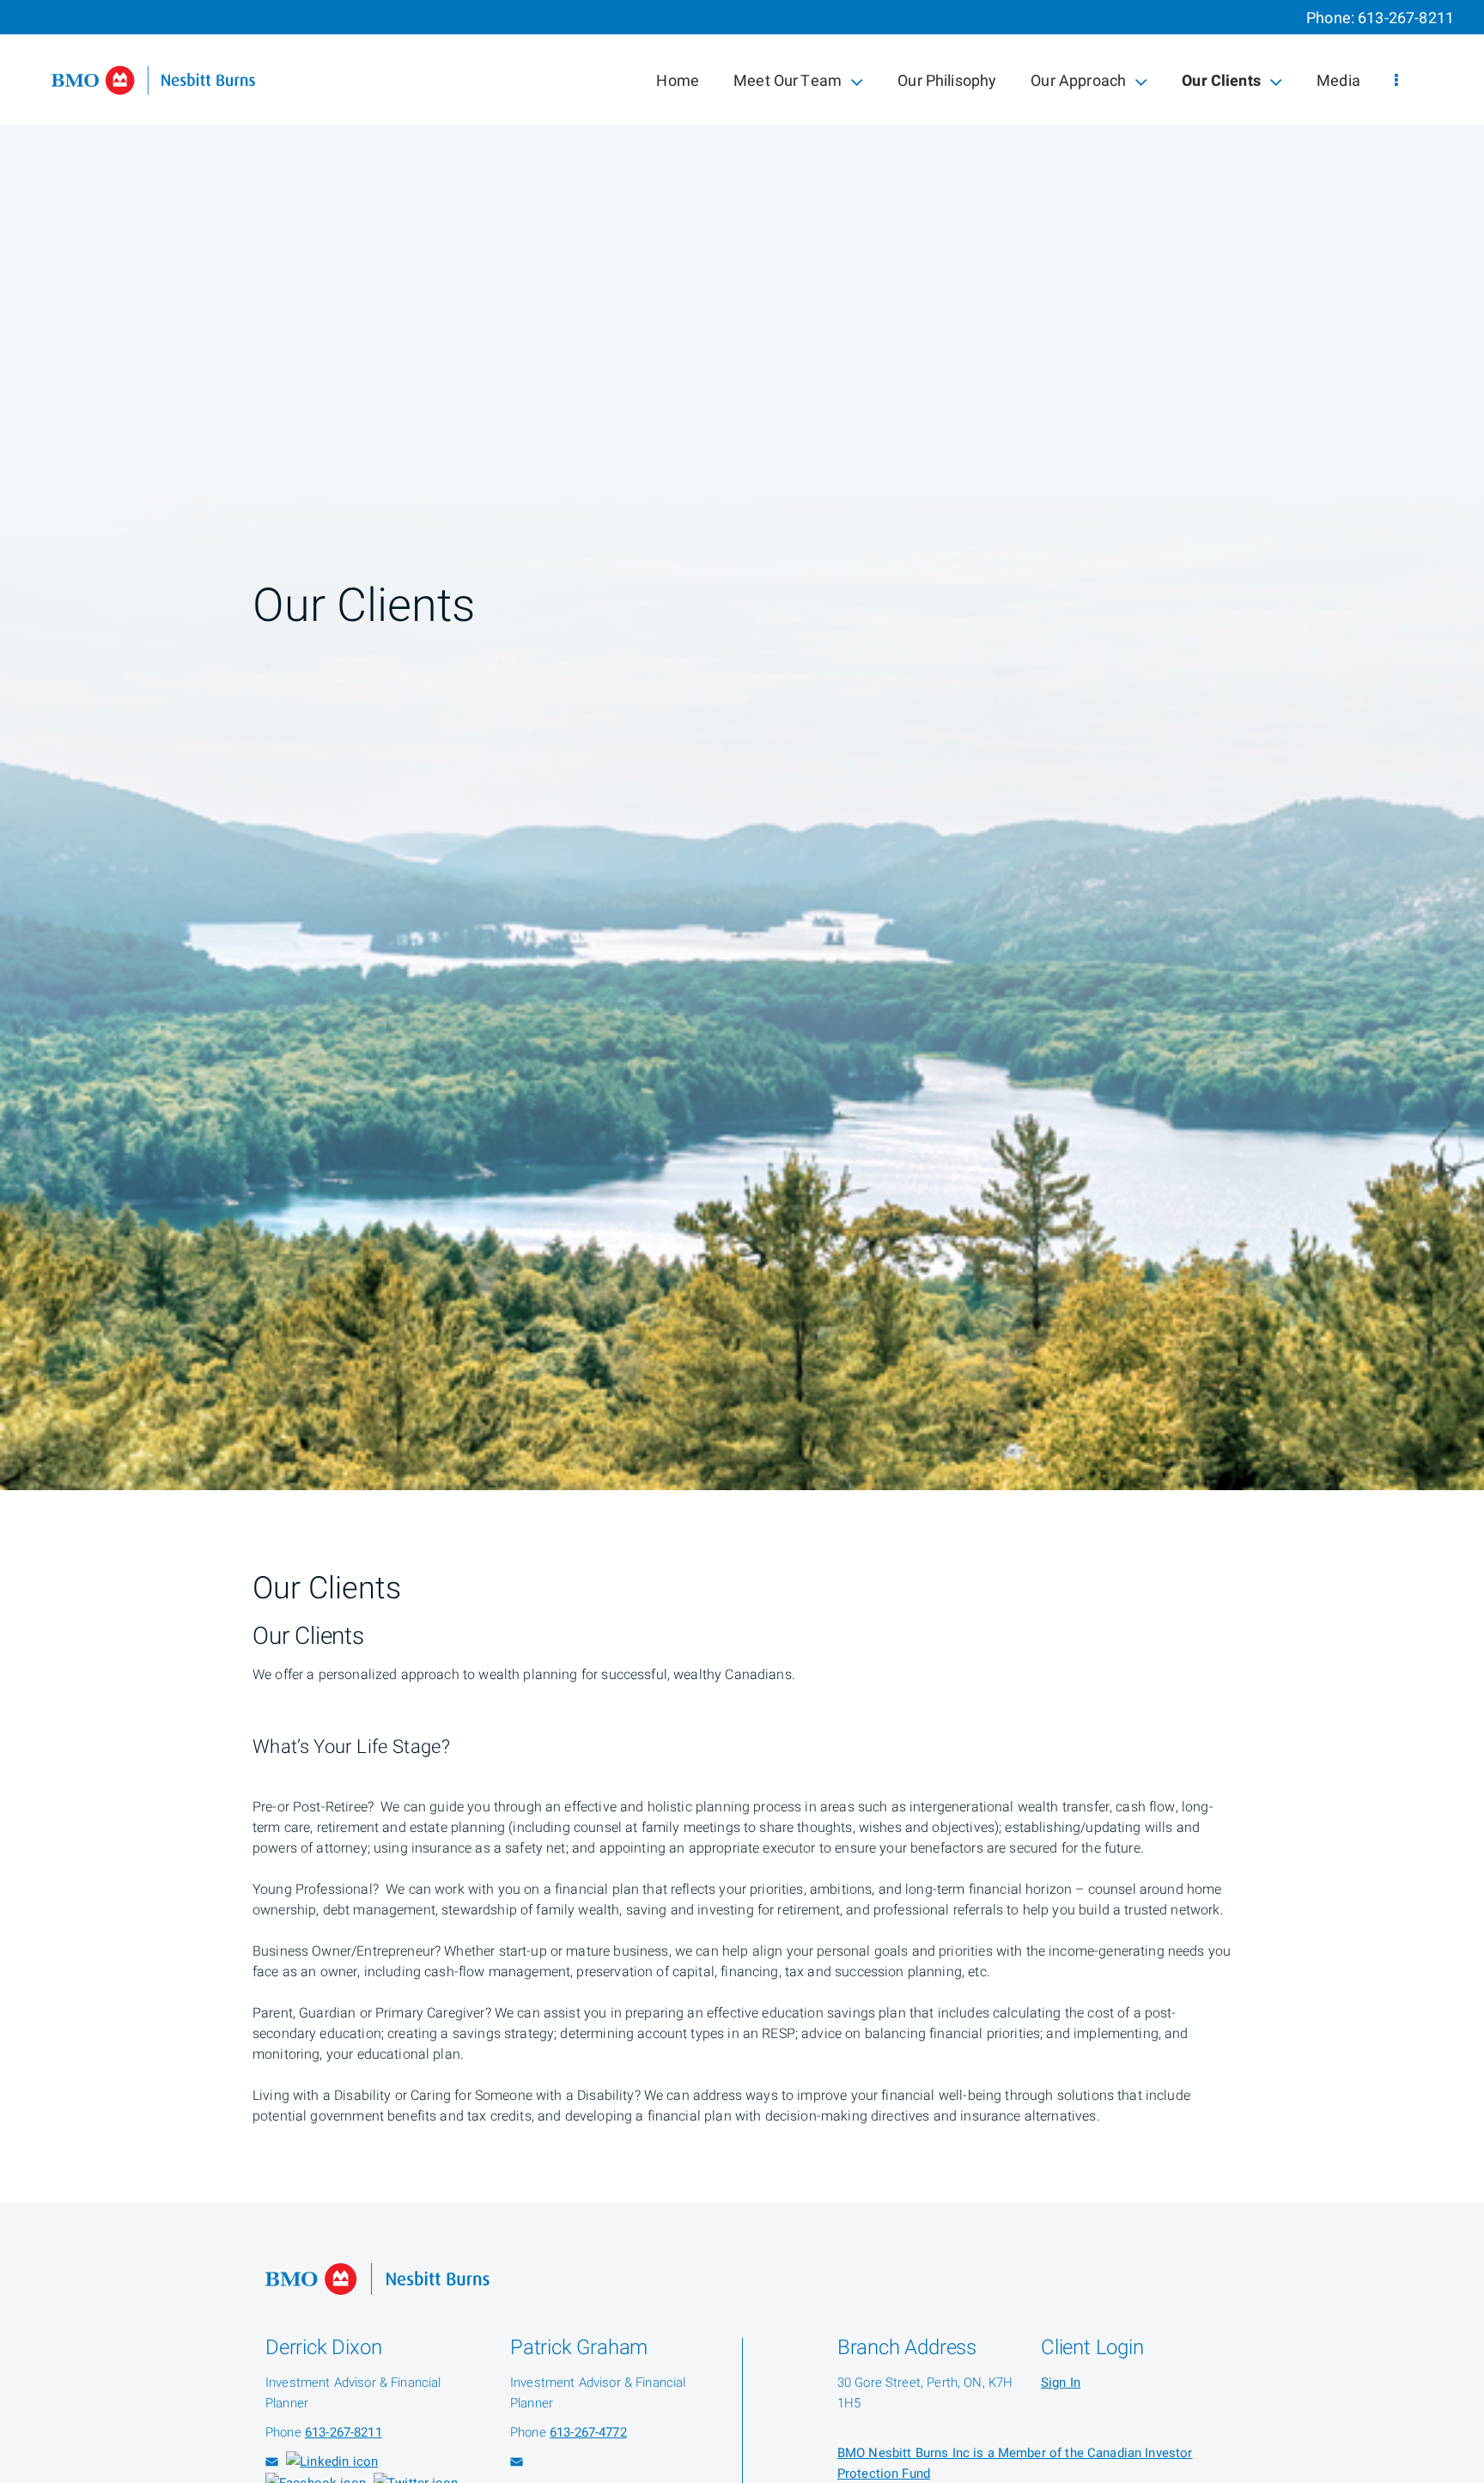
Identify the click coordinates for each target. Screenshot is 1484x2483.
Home (678, 81)
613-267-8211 (1406, 18)
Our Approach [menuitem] (1078, 85)
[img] (742, 745)
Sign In (1061, 2383)
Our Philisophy (947, 81)
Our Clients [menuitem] (1221, 85)
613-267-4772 (588, 2432)
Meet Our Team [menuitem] (787, 85)
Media (1338, 81)
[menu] (1396, 81)
